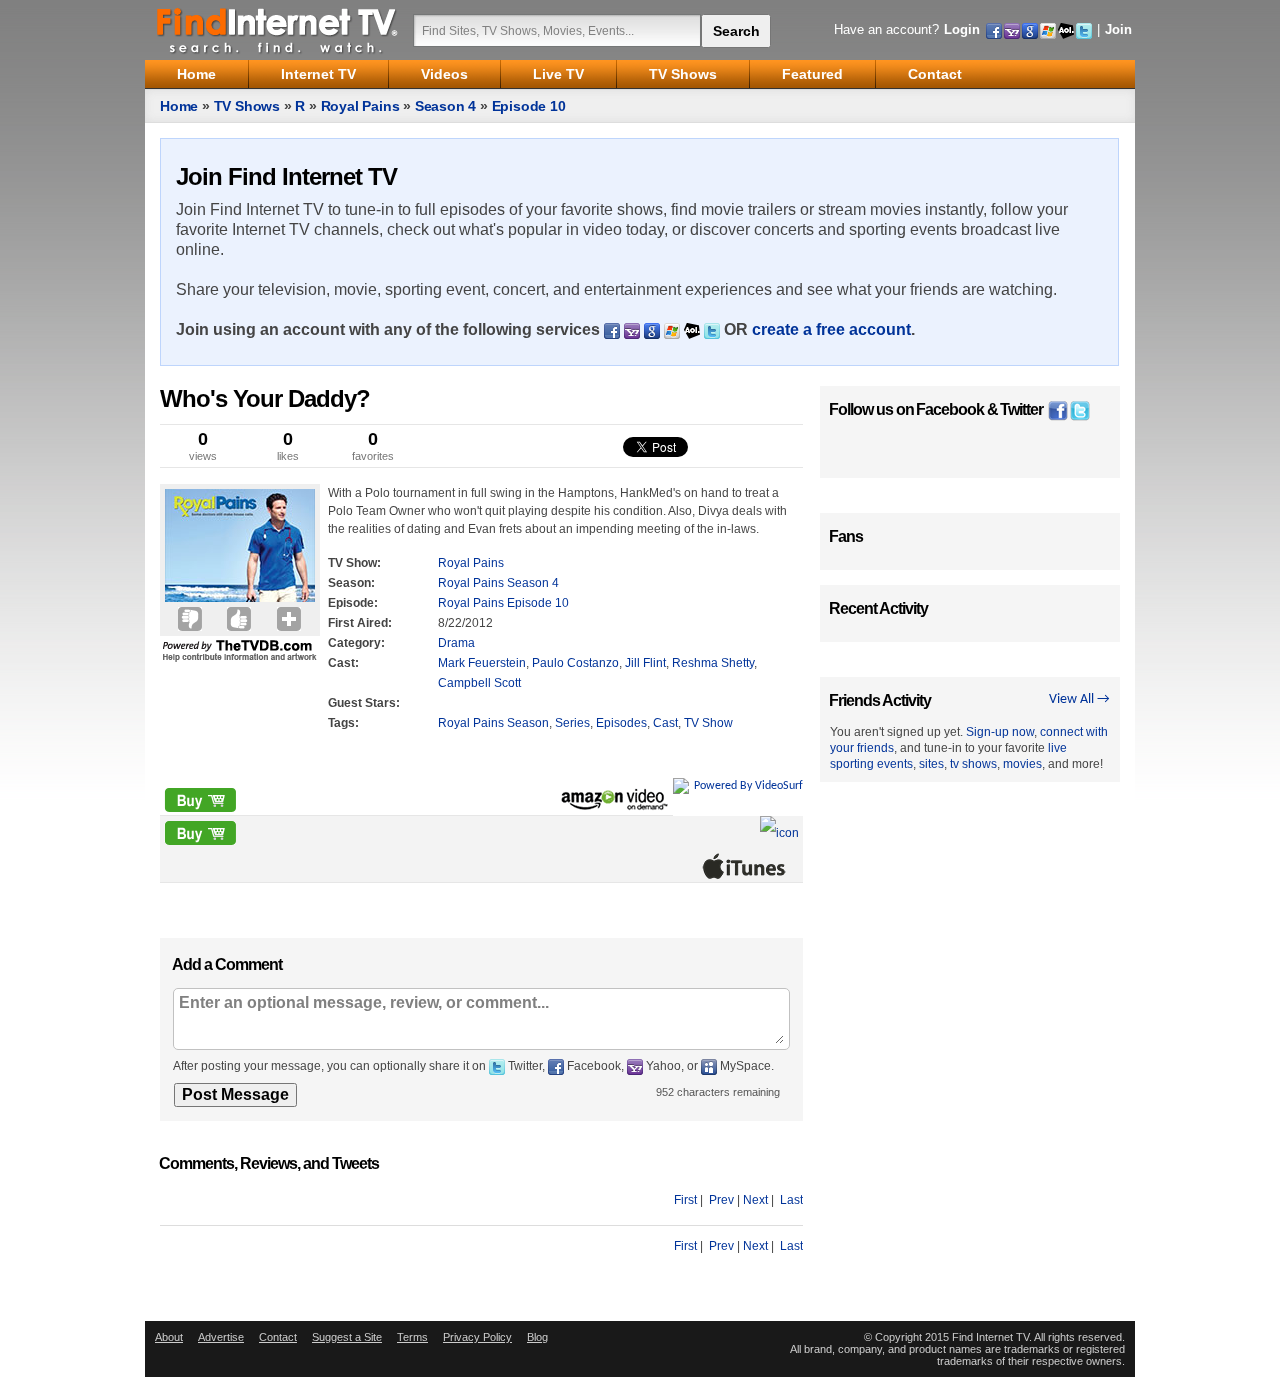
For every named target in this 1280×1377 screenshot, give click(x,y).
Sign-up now (1000, 732)
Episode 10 (529, 106)
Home (179, 106)
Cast (665, 723)
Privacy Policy (477, 1337)
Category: (356, 643)
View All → (1079, 699)
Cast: (343, 663)
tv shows (973, 764)
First (685, 1200)
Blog (537, 1337)
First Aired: (360, 623)
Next (755, 1200)
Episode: (353, 603)
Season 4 (445, 106)
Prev (721, 1200)
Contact (278, 1337)
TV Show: (354, 563)
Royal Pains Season (493, 723)
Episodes (621, 723)
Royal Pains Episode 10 (503, 603)
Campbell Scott (479, 683)
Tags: (343, 723)
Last (791, 1200)
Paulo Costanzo (575, 663)
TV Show (708, 723)
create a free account (831, 329)
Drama (456, 643)
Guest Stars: (364, 703)
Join (1118, 29)
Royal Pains (360, 106)
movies (1022, 764)
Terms (412, 1337)
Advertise (221, 1337)
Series (572, 723)
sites (931, 764)
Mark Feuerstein (482, 663)
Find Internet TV (278, 30)
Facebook (950, 409)
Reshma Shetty (713, 663)
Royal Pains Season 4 (498, 583)
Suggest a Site (347, 1337)
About (169, 1337)
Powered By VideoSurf (748, 786)
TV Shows (247, 106)
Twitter (1021, 409)
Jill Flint (645, 663)
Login (962, 29)
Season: (351, 583)
